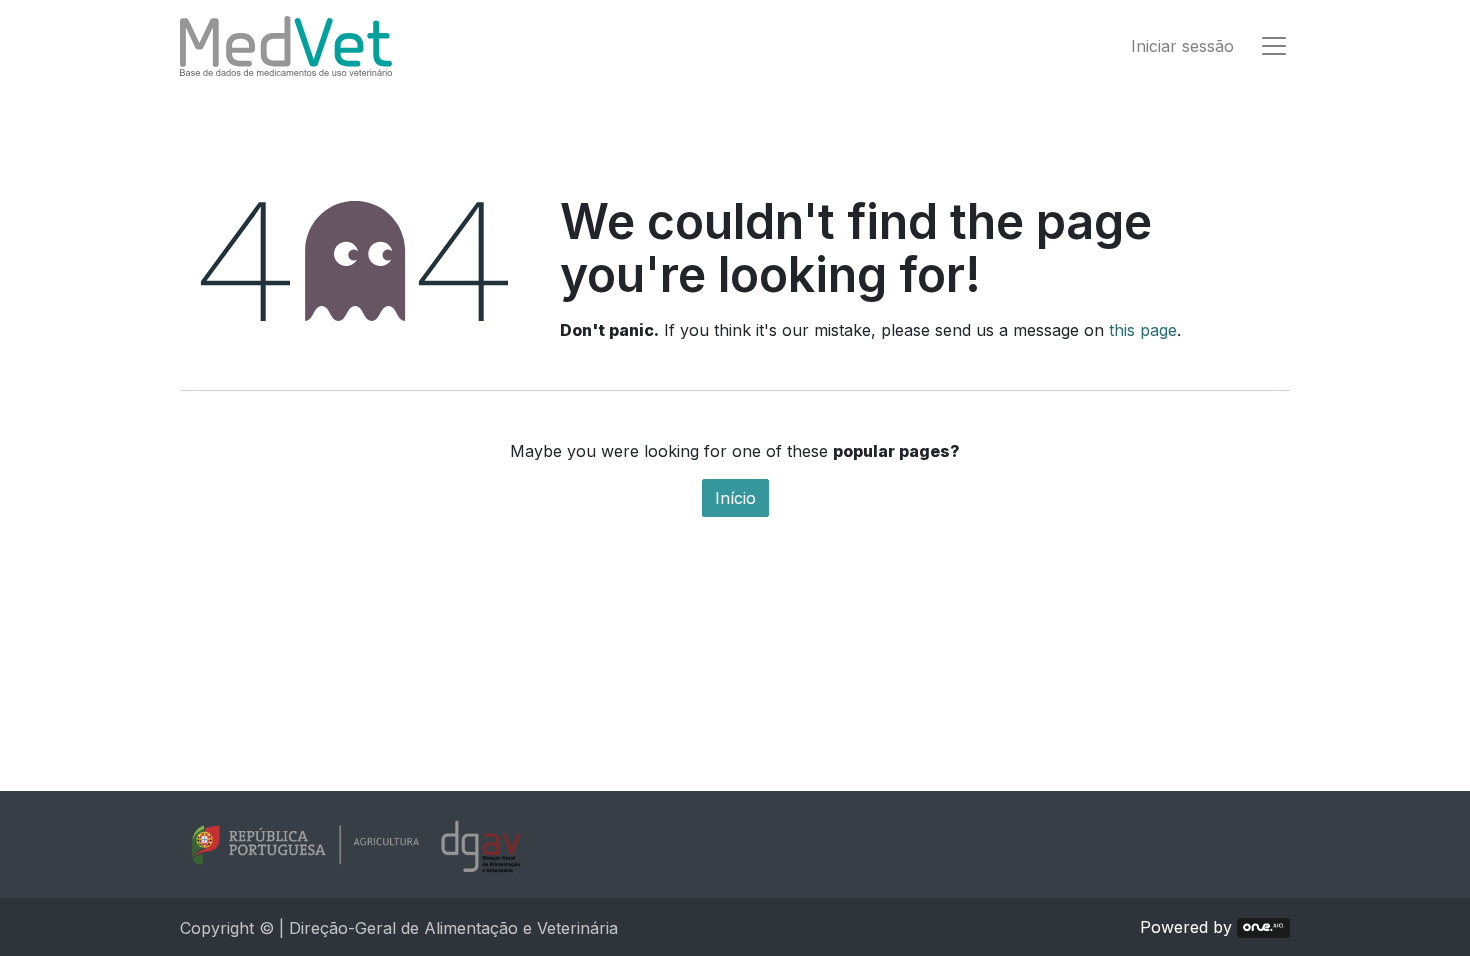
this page (1143, 330)
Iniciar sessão (1182, 46)
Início (735, 498)
